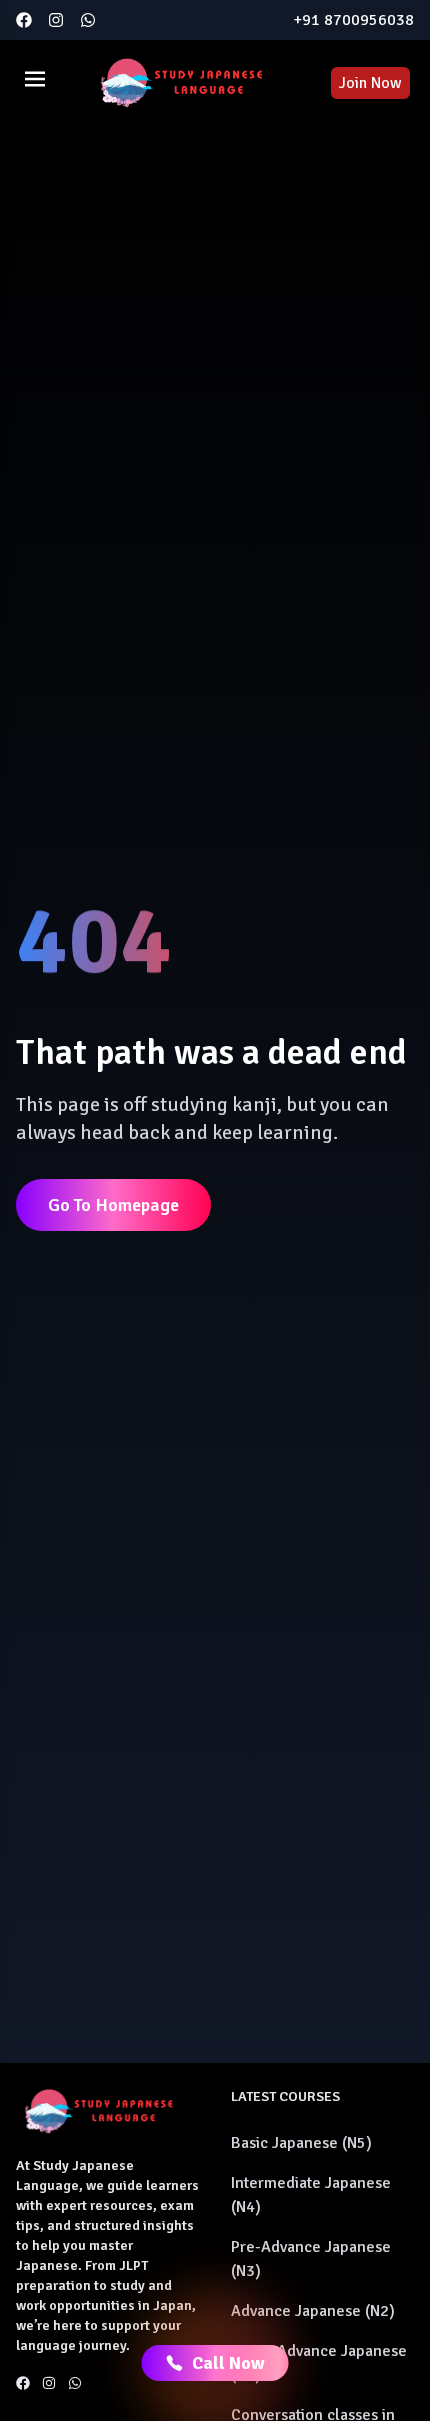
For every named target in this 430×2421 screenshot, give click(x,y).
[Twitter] (88, 20)
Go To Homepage (113, 1205)
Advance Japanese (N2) (313, 2311)
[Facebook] (24, 20)
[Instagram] (56, 20)
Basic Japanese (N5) (301, 2143)
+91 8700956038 (353, 20)
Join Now (370, 83)
